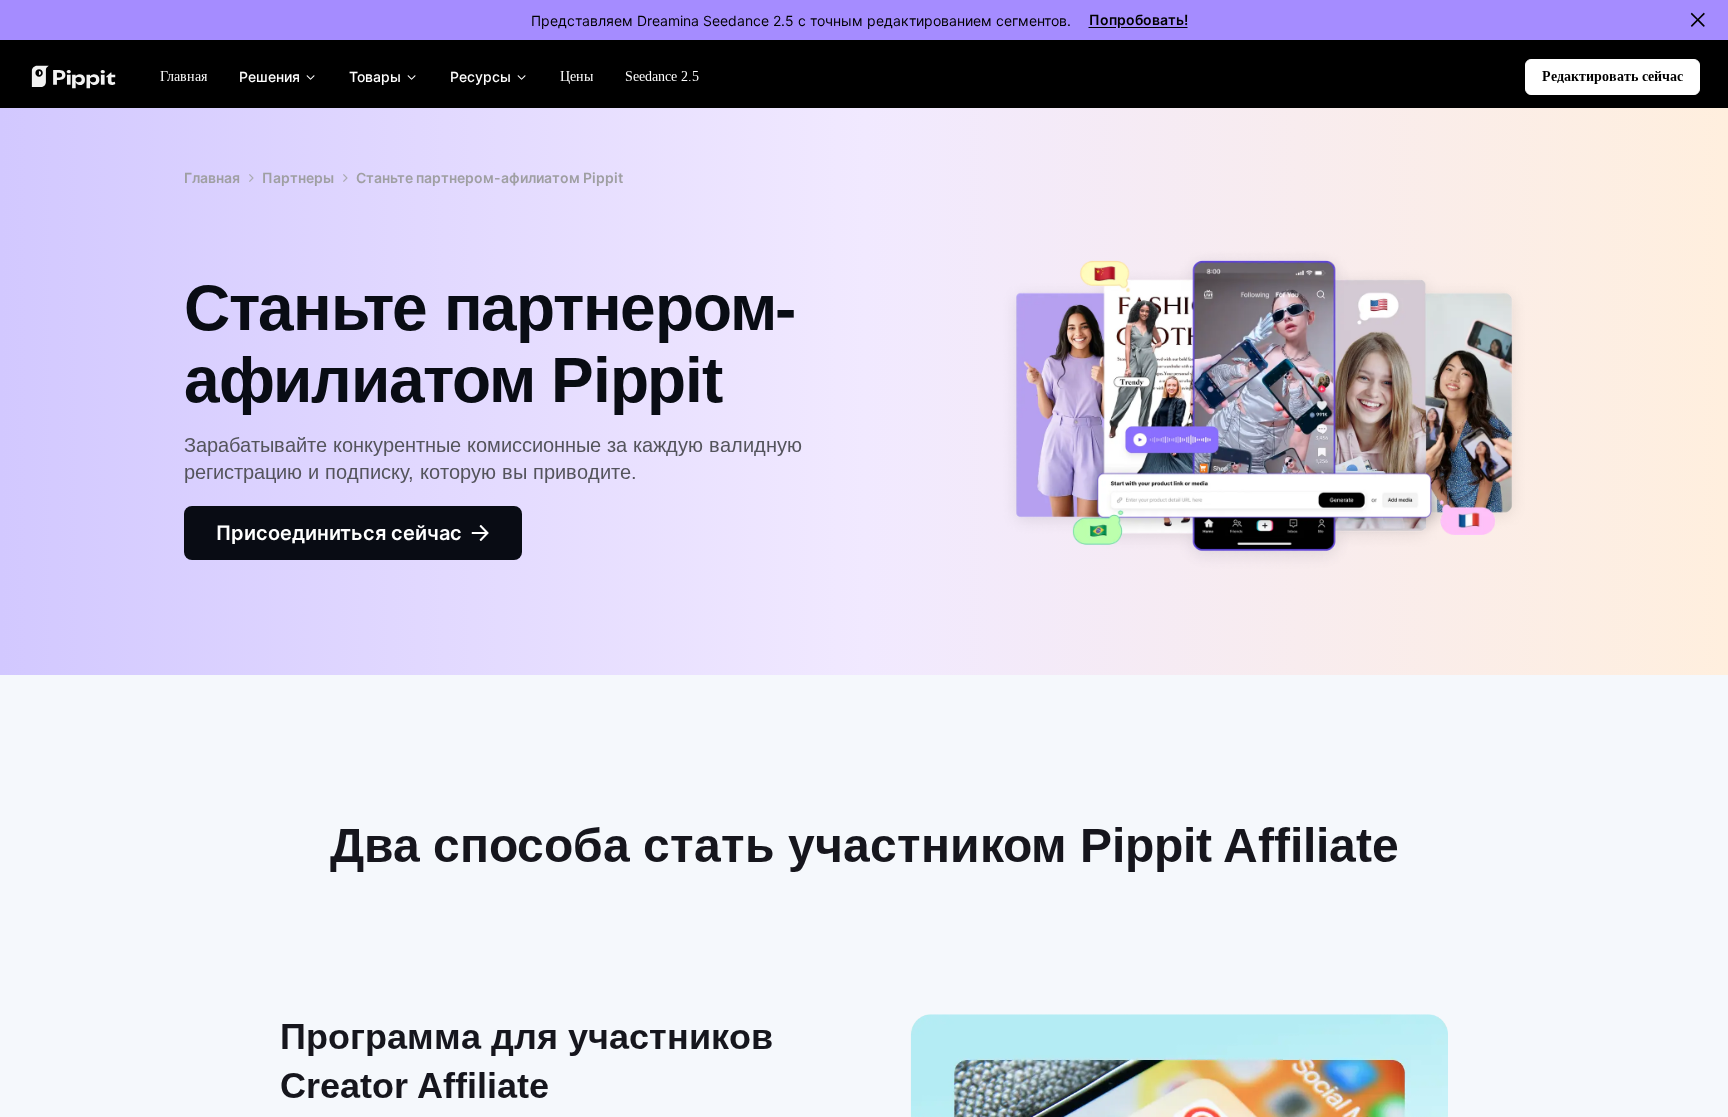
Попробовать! (1138, 19)
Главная (212, 177)
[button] (1612, 77)
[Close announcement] (1698, 20)
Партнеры (298, 177)
